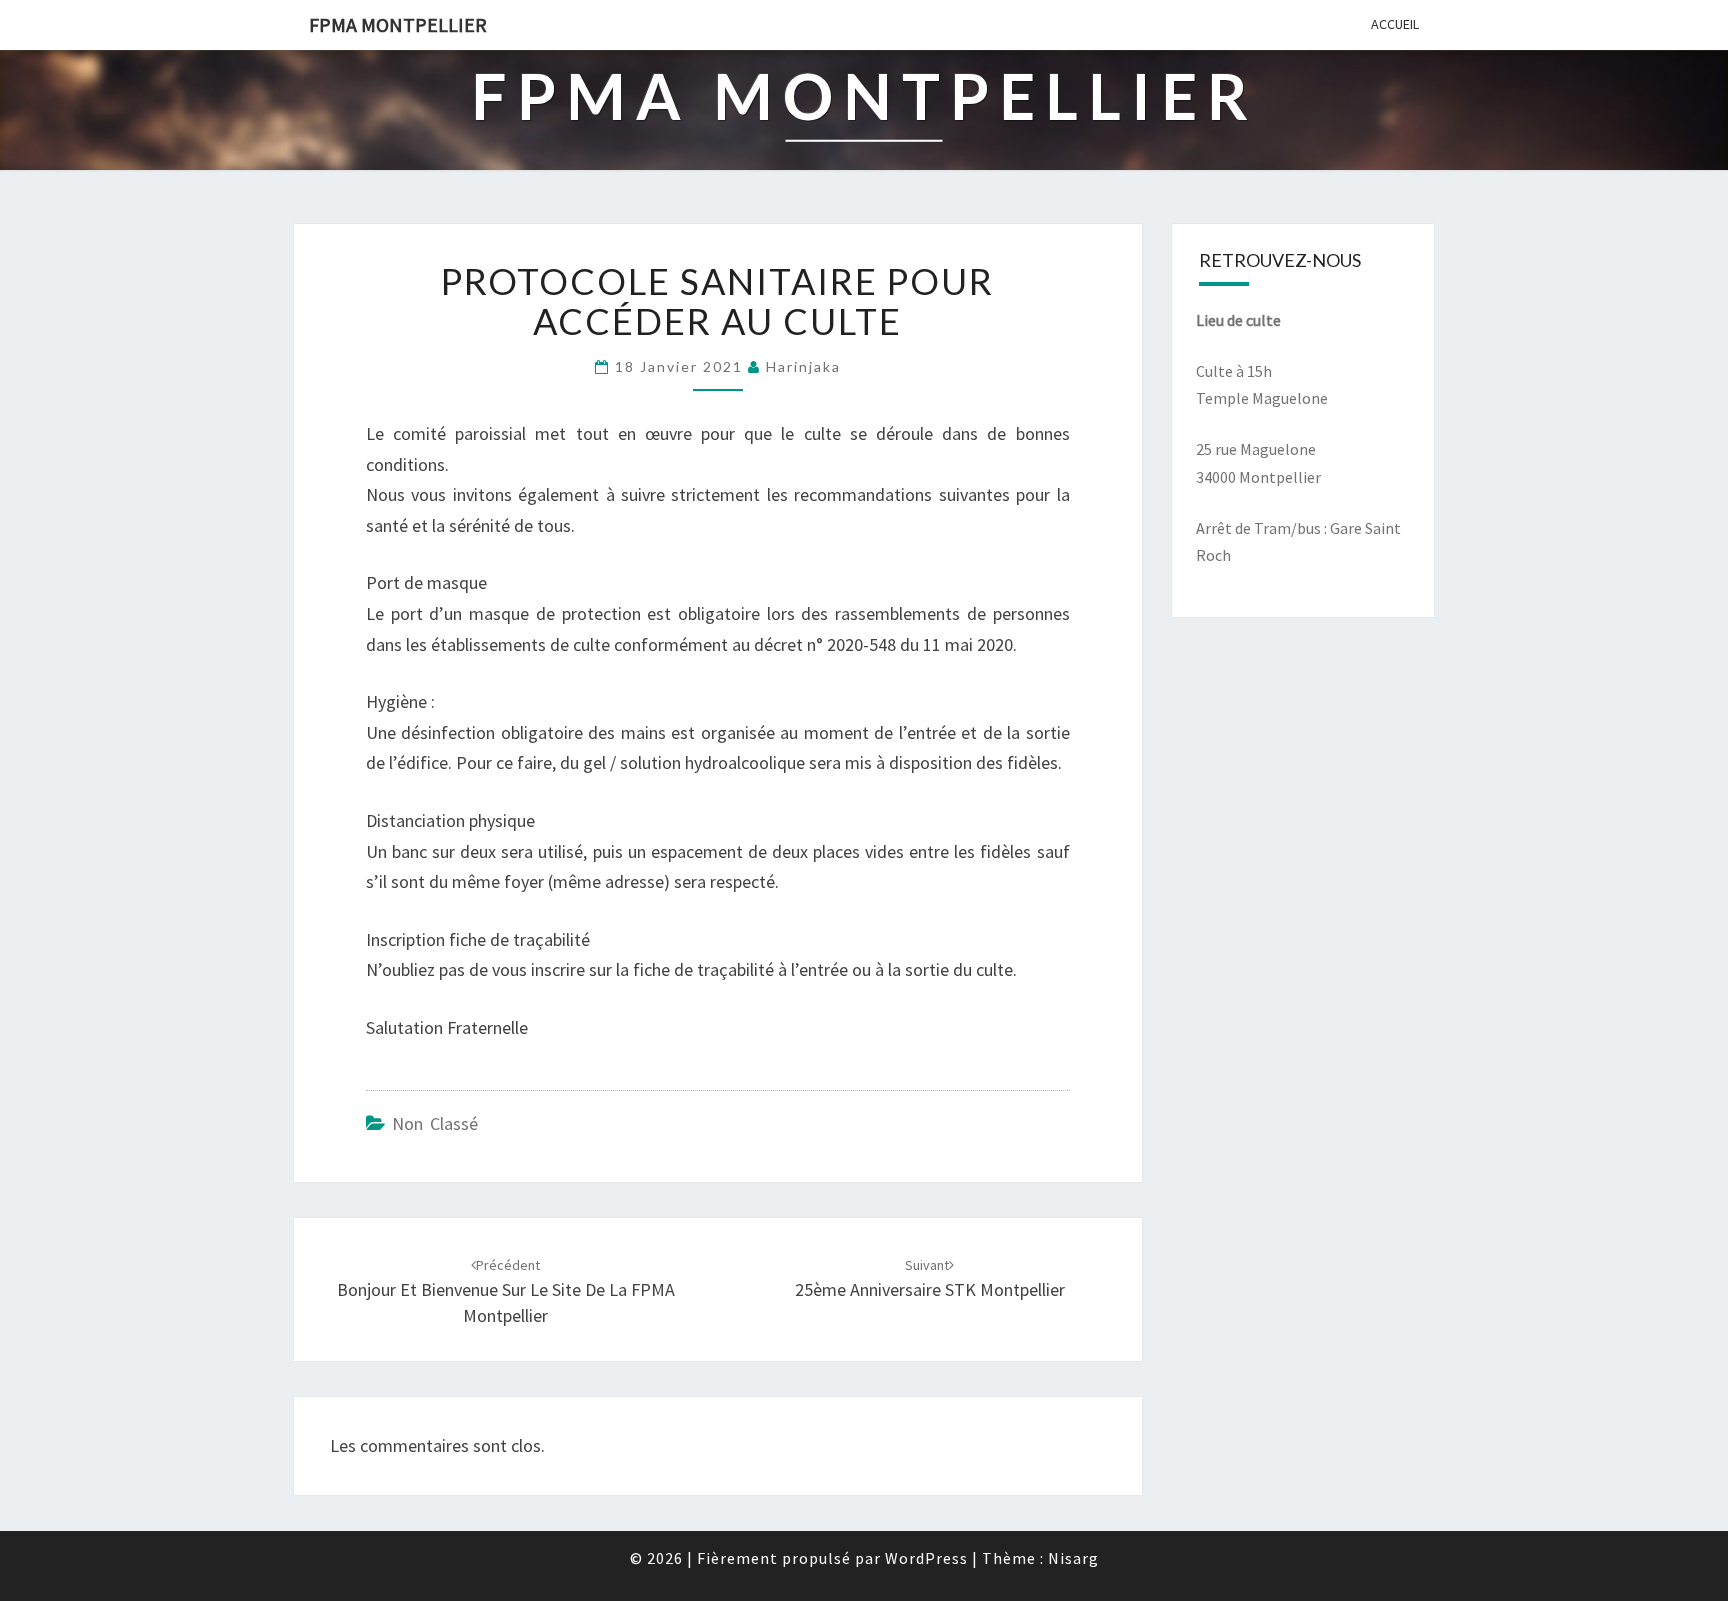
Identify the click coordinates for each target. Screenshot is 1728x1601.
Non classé (435, 1123)
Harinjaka (803, 366)
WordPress (926, 1558)
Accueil (1395, 24)
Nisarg (1073, 1558)
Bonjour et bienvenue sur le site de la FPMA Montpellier (506, 1291)
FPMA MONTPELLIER (398, 24)
